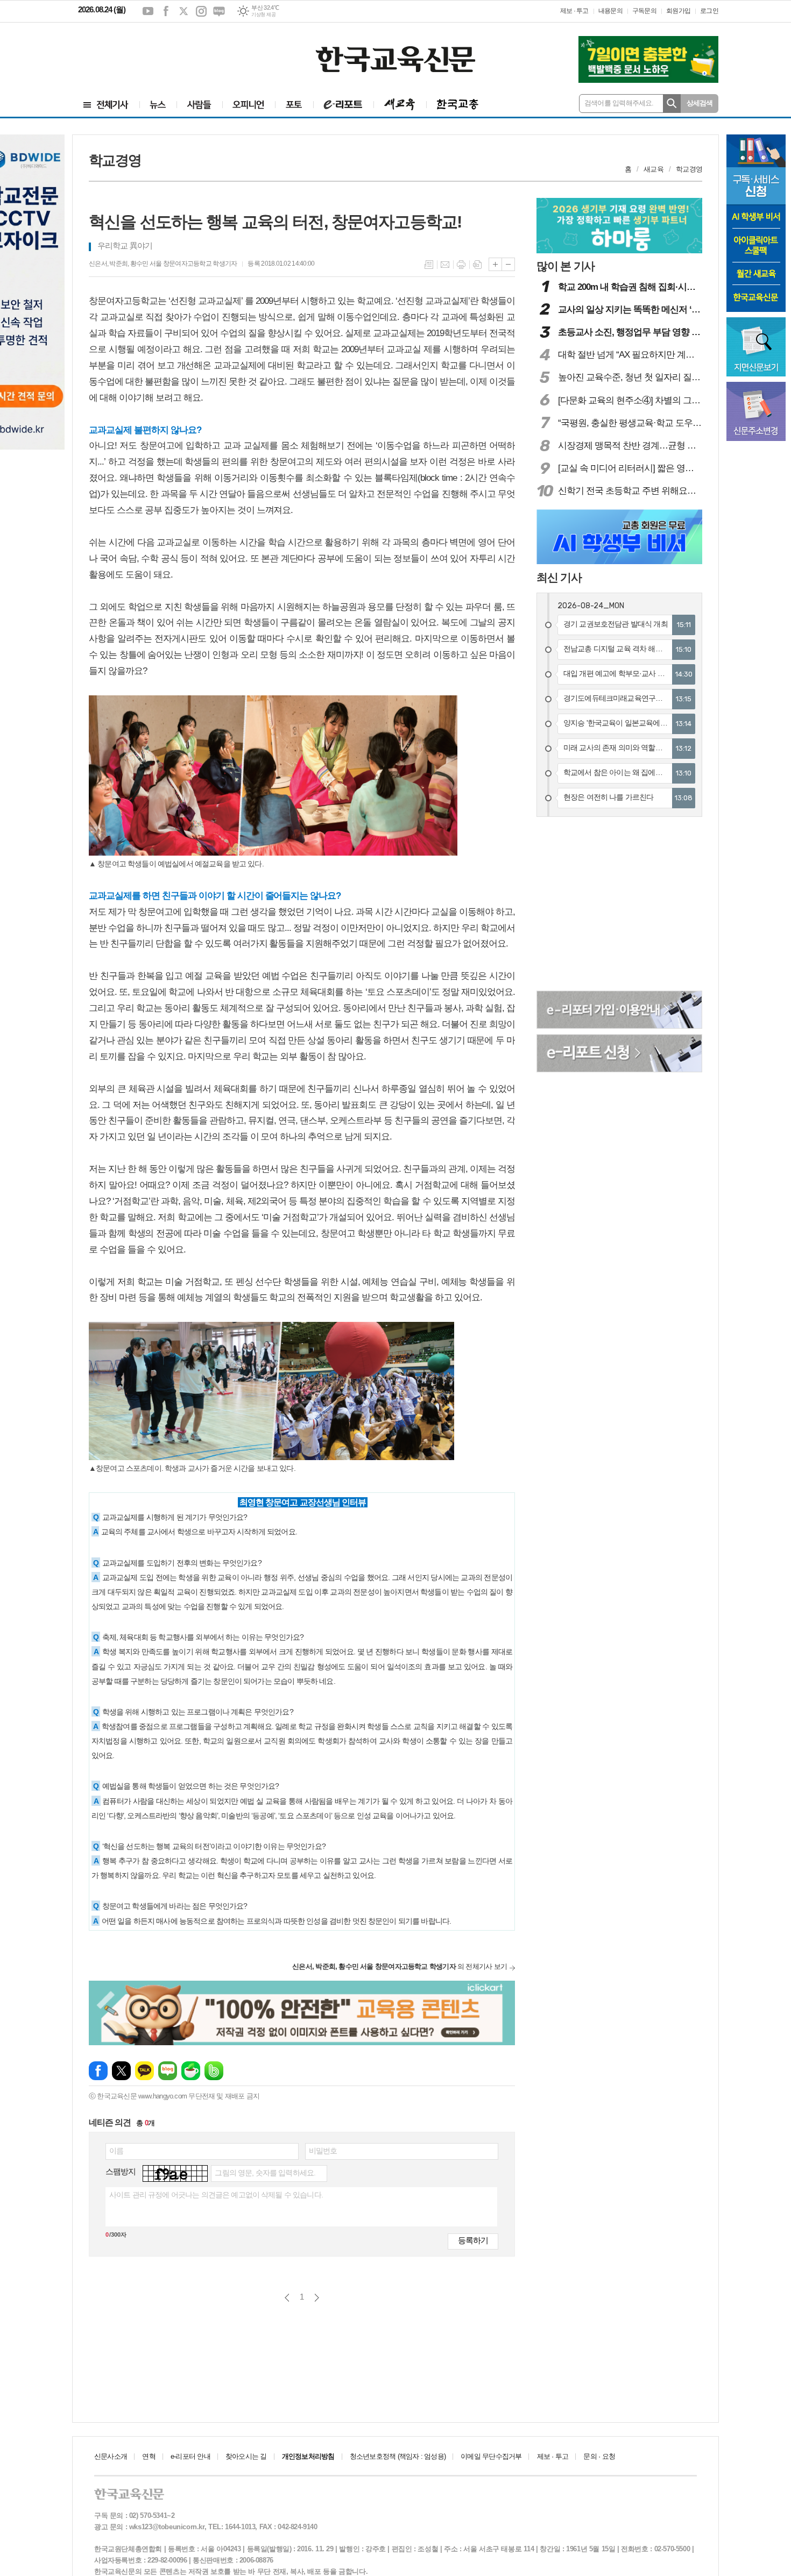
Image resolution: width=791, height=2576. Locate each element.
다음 (317, 2298)
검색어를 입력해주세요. (619, 103)
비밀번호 (323, 2151)
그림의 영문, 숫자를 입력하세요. (265, 2173)
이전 (287, 2298)
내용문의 (610, 11)
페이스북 (166, 11)
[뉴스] (158, 105)
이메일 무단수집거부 (491, 2456)
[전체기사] (106, 105)
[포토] (294, 105)
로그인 (709, 11)
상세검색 (700, 103)
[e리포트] (343, 105)
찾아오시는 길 (246, 2456)
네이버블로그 (219, 11)
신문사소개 (111, 2456)
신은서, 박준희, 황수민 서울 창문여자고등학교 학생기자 (163, 264)
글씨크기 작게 (508, 264)
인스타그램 (201, 11)
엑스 (183, 11)
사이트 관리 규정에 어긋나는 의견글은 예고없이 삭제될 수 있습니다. (216, 2195)
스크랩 (477, 265)
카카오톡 (144, 2071)
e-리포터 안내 (190, 2456)
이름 (116, 2151)
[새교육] (400, 105)
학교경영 (689, 169)
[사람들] (199, 105)
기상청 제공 (263, 15)
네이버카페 (191, 2071)
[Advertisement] (143, 52)
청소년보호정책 (398, 2456)
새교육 (654, 169)
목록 (429, 265)
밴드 (214, 2071)
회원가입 (678, 11)
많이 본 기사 (566, 266)
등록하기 (473, 2240)
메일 (445, 265)
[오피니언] (249, 105)
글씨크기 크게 (495, 264)
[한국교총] (458, 105)
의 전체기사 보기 (400, 1966)
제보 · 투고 (574, 11)
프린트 (461, 265)
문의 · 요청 (599, 2456)
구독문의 (644, 11)
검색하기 (672, 104)
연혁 (149, 2456)
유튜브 (148, 11)
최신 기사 (559, 577)
